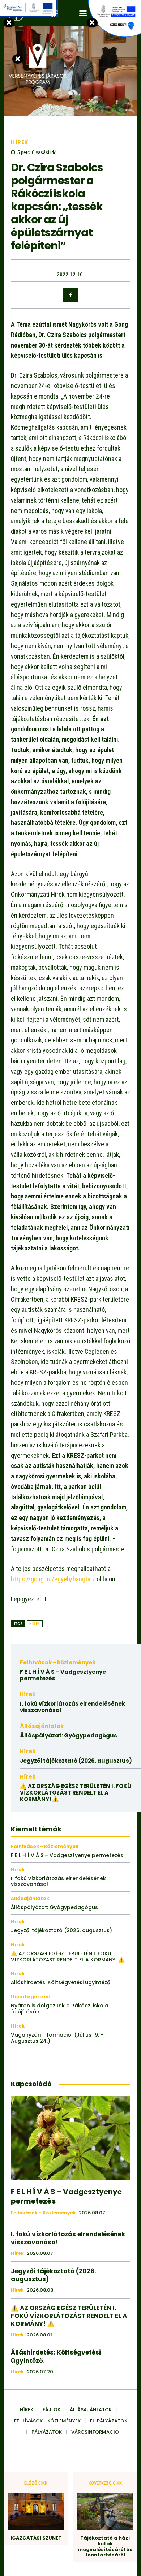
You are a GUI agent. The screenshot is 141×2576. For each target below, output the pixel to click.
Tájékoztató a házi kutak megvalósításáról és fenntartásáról (105, 2546)
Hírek (20, 142)
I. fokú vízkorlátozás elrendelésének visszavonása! (72, 1707)
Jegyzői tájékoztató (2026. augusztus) (76, 1761)
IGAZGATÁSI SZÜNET (36, 2538)
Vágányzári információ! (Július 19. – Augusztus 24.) (57, 2038)
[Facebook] (70, 295)
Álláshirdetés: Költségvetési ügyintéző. (61, 1982)
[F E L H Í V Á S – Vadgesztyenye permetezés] (70, 2138)
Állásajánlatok (42, 1726)
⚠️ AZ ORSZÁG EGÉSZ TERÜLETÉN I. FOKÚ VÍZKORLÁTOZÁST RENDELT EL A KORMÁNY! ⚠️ (76, 1793)
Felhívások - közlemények (58, 1662)
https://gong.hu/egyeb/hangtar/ (53, 1579)
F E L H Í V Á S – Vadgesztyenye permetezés (63, 1675)
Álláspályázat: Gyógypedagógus (69, 1735)
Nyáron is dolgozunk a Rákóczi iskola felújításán (60, 2009)
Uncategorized (31, 1997)
